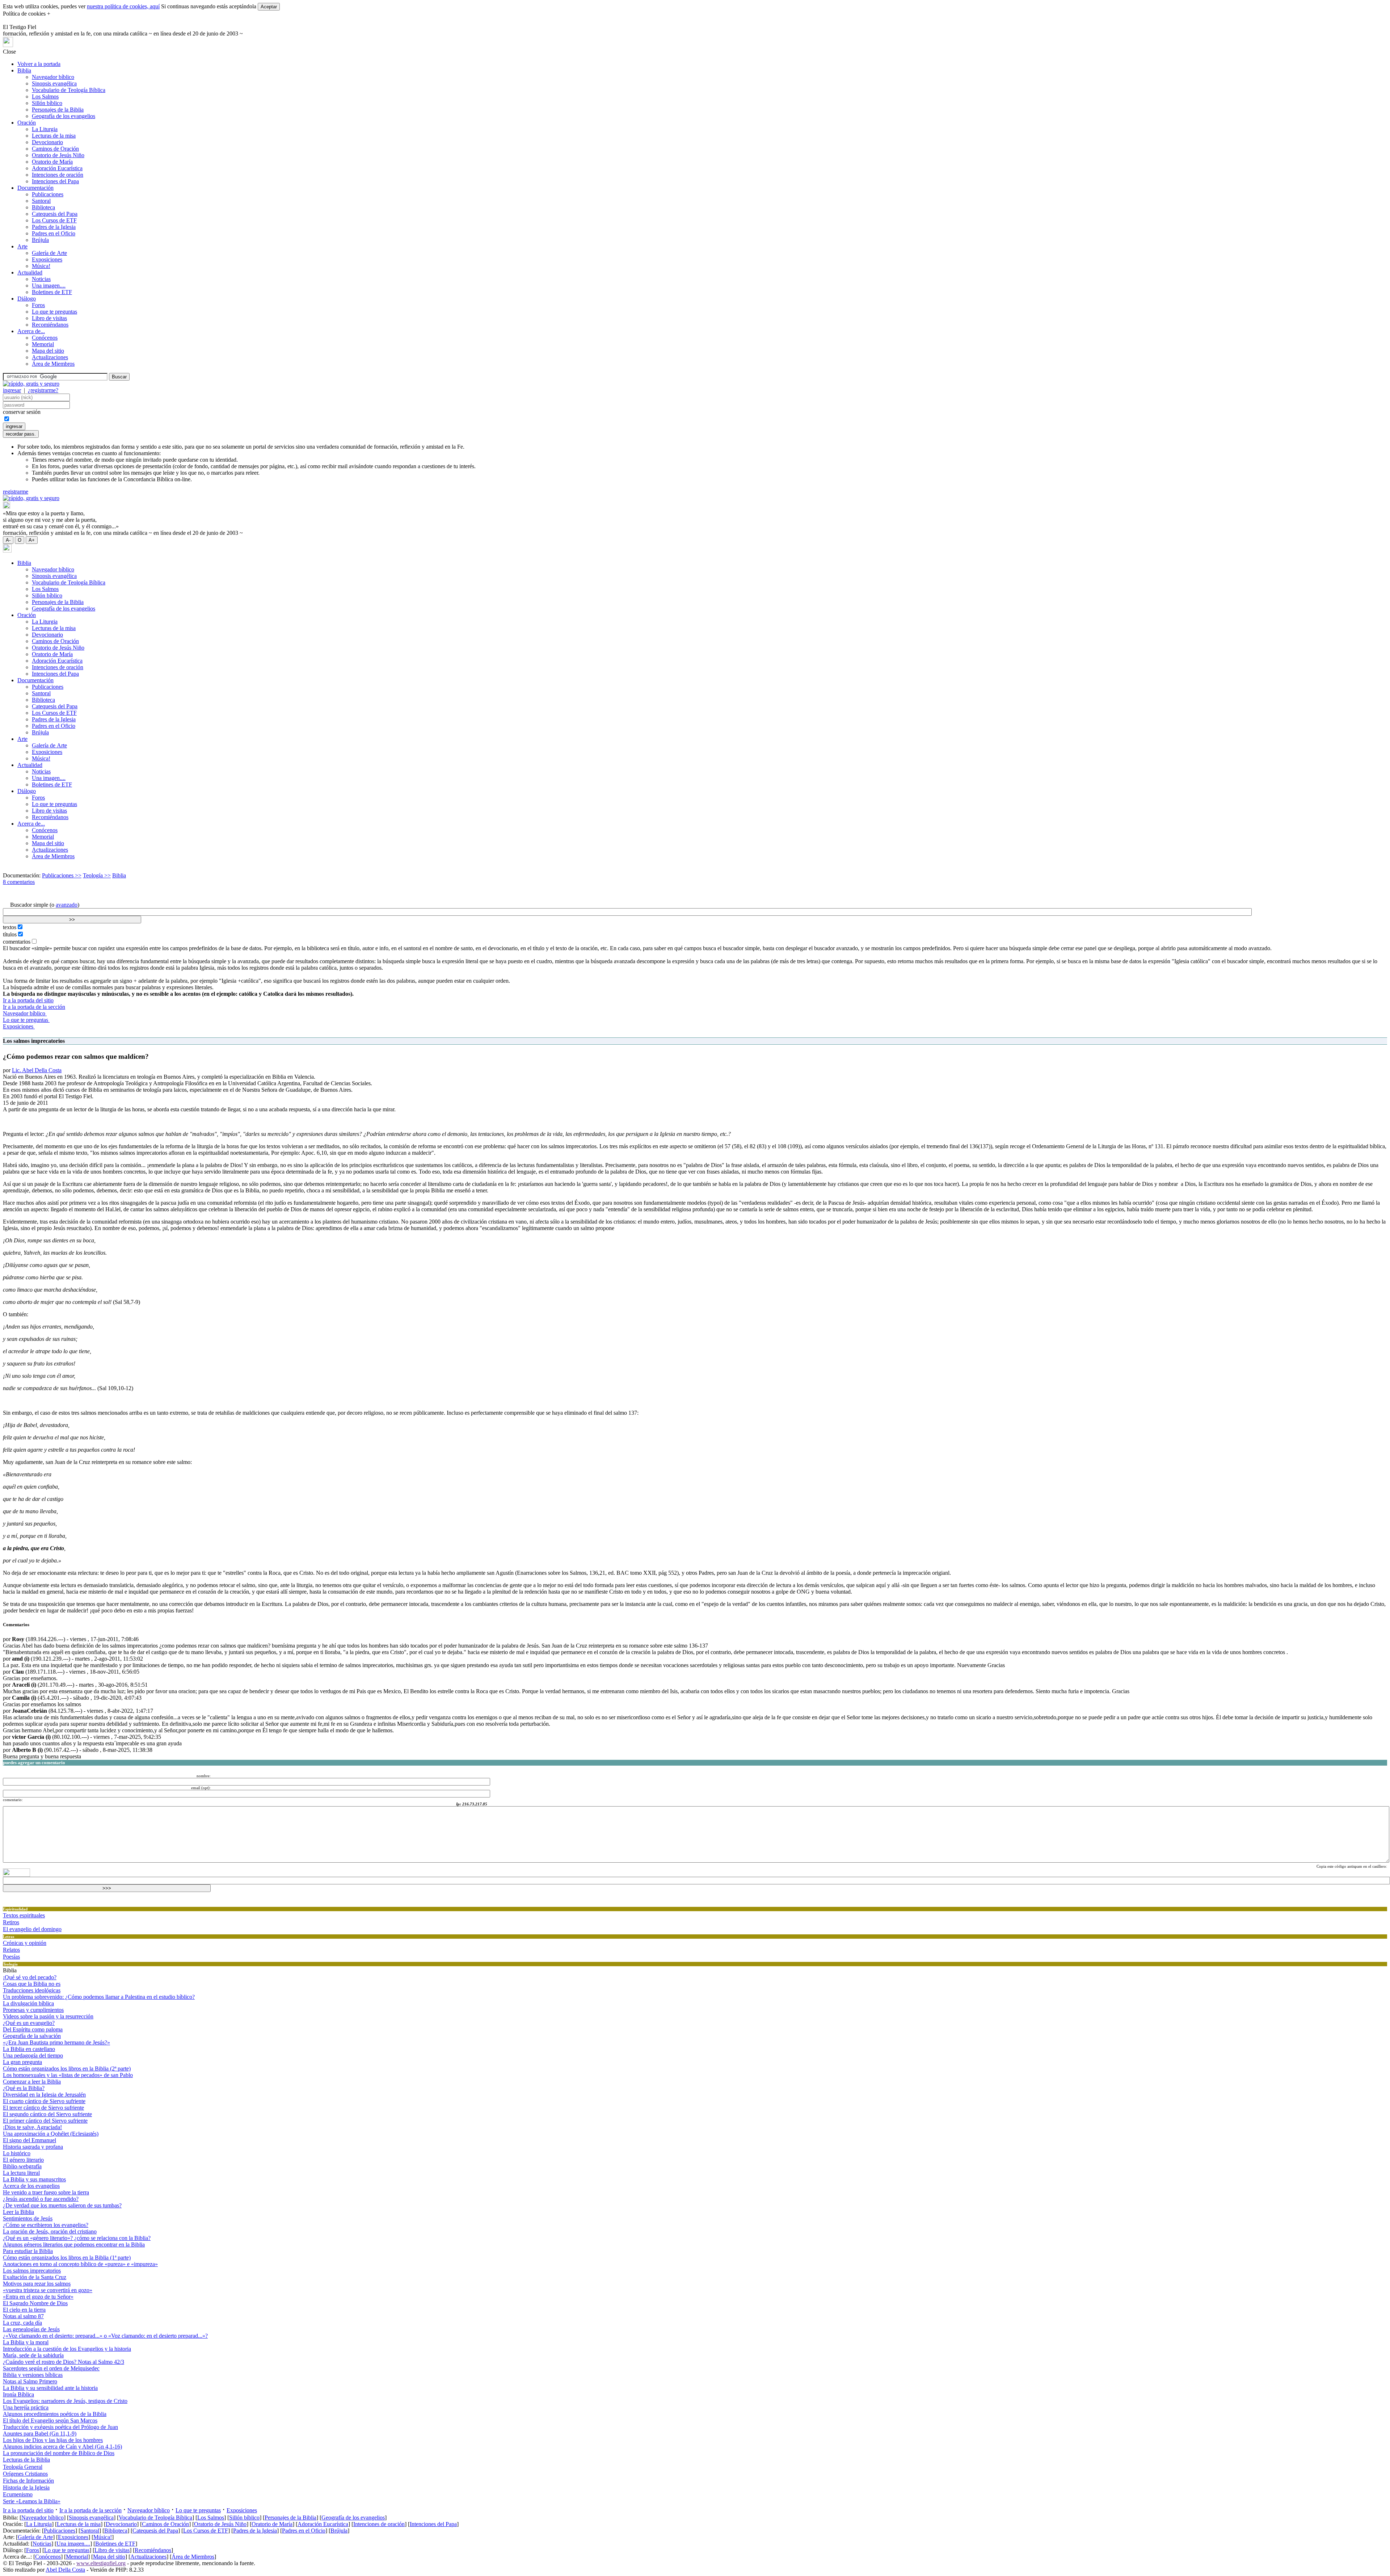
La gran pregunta (22, 2062)
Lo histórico (17, 2153)
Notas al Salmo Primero (30, 2381)
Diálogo (27, 299)
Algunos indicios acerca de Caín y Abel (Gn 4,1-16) (62, 2447)
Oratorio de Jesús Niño (58, 155)
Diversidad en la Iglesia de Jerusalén (44, 2095)
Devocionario (47, 142)
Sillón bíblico (47, 103)
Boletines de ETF (52, 292)
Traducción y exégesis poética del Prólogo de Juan (60, 2427)
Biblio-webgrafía (22, 2166)
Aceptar (269, 7)
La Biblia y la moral (26, 2342)
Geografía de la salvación (32, 2036)
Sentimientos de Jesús (28, 2218)
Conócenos (45, 338)
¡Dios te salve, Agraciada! (32, 2127)
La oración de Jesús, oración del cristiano (50, 2231)
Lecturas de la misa (54, 136)
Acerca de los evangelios (31, 2186)
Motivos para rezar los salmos (37, 2284)
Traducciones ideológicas (32, 1990)
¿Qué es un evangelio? (29, 2023)
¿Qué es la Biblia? (24, 2088)
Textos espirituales (24, 1915)
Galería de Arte (49, 253)
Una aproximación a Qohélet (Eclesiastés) (51, 2134)
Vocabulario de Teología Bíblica (69, 90)
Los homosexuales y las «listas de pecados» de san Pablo (68, 2075)
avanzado (67, 905)
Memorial (43, 344)
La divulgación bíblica (28, 2003)
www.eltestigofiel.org (101, 2563)
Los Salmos (45, 97)
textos (10, 927)
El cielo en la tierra (24, 2310)
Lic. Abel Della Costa (37, 1070)
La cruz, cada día (22, 2323)
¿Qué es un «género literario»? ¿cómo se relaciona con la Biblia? (77, 2238)
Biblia (24, 70)
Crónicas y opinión (25, 1943)
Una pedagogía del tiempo (33, 2055)
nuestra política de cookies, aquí (123, 6)
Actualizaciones (50, 357)
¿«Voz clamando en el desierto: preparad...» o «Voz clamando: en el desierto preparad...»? (105, 2336)
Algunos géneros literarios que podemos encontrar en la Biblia (74, 2244)
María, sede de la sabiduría (33, 2355)
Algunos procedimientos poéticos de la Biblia (55, 2414)
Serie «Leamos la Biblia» (32, 2501)
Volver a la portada (39, 64)
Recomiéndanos (50, 325)
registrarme (16, 492)
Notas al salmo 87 (23, 2316)
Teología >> (97, 875)
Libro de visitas (49, 318)
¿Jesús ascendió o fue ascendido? (41, 2199)
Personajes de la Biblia (58, 110)
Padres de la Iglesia (54, 227)
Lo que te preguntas (54, 312)
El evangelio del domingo (32, 1929)
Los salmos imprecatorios (32, 2271)
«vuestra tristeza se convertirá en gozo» (48, 2290)
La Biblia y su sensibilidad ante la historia (50, 2388)
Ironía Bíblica (18, 2394)
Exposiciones (47, 259)
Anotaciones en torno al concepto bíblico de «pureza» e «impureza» (80, 2264)
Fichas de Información (28, 2481)
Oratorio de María (52, 162)
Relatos (11, 1950)
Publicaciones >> (62, 875)
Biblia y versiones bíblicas (33, 2375)
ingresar (12, 390)
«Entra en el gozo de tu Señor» (38, 2297)
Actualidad (30, 272)
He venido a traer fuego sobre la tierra (46, 2192)
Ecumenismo (18, 2494)
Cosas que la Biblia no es (32, 1984)
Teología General (23, 2467)
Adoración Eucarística (57, 168)
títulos (10, 934)
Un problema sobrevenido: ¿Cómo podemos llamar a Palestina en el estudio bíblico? (99, 1997)
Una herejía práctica (26, 2407)
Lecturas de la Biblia (26, 2460)
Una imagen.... (49, 286)
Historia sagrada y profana (33, 2147)
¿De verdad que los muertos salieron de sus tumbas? (62, 2205)
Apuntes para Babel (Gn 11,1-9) (40, 2434)
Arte (22, 246)
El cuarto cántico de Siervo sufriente (44, 2101)
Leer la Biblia (18, 2212)
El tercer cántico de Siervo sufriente (43, 2108)
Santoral (41, 201)
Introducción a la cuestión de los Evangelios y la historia (67, 2349)
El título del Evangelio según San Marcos (50, 2420)
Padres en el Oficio (54, 233)
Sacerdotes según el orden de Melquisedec (51, 2368)
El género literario (23, 2160)
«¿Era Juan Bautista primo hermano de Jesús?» (56, 2042)
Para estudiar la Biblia (28, 2251)
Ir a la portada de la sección (34, 1007)
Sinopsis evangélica (54, 83)
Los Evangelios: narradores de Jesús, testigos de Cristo (65, 2401)
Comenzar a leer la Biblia (32, 2082)
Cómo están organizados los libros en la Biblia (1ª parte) (67, 2258)
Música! (41, 266)
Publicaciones (48, 194)
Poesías (11, 1957)
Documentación (35, 188)
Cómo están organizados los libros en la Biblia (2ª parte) (67, 2069)
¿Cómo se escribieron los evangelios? (46, 2225)
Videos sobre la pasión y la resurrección (48, 2016)
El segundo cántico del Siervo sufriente (47, 2114)
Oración (27, 123)
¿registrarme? (43, 390)
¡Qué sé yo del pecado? (30, 1977)
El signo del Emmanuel (30, 2140)
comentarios (17, 942)
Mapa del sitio (48, 351)
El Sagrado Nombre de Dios (35, 2303)
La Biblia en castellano (29, 2049)
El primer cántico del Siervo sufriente (45, 2121)
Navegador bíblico (53, 77)
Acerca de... (31, 331)
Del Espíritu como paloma (33, 2029)
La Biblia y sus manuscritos (34, 2179)
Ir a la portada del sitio (28, 1000)
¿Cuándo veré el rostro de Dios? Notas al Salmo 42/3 (64, 2362)
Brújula (40, 240)
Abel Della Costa (65, 2570)
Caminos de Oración (55, 149)
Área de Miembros (53, 364)
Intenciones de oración (58, 175)
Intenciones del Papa (55, 181)
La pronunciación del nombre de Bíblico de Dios (59, 2453)
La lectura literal (21, 2173)
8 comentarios (19, 882)
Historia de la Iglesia (26, 2487)
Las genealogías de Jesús (31, 2329)
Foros (38, 305)
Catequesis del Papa (55, 214)
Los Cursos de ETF (54, 220)
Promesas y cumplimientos (33, 2010)
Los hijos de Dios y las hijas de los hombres (53, 2440)
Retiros (11, 1922)
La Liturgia (45, 129)
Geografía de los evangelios (64, 116)
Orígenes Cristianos (25, 2474)
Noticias (41, 279)
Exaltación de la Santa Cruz (35, 2277)
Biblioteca (43, 207)
